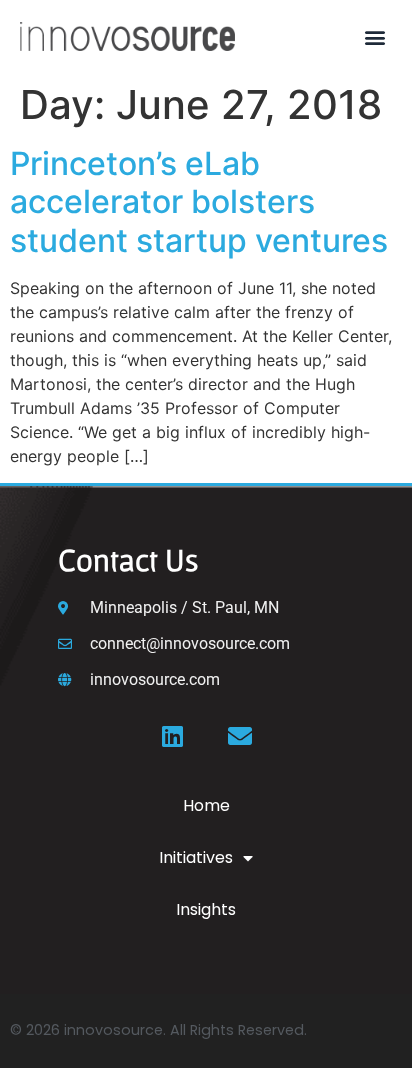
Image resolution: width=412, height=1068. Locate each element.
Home (206, 805)
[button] (375, 36)
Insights (206, 909)
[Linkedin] (172, 736)
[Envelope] (240, 736)
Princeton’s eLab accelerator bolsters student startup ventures (199, 202)
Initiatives (196, 857)
